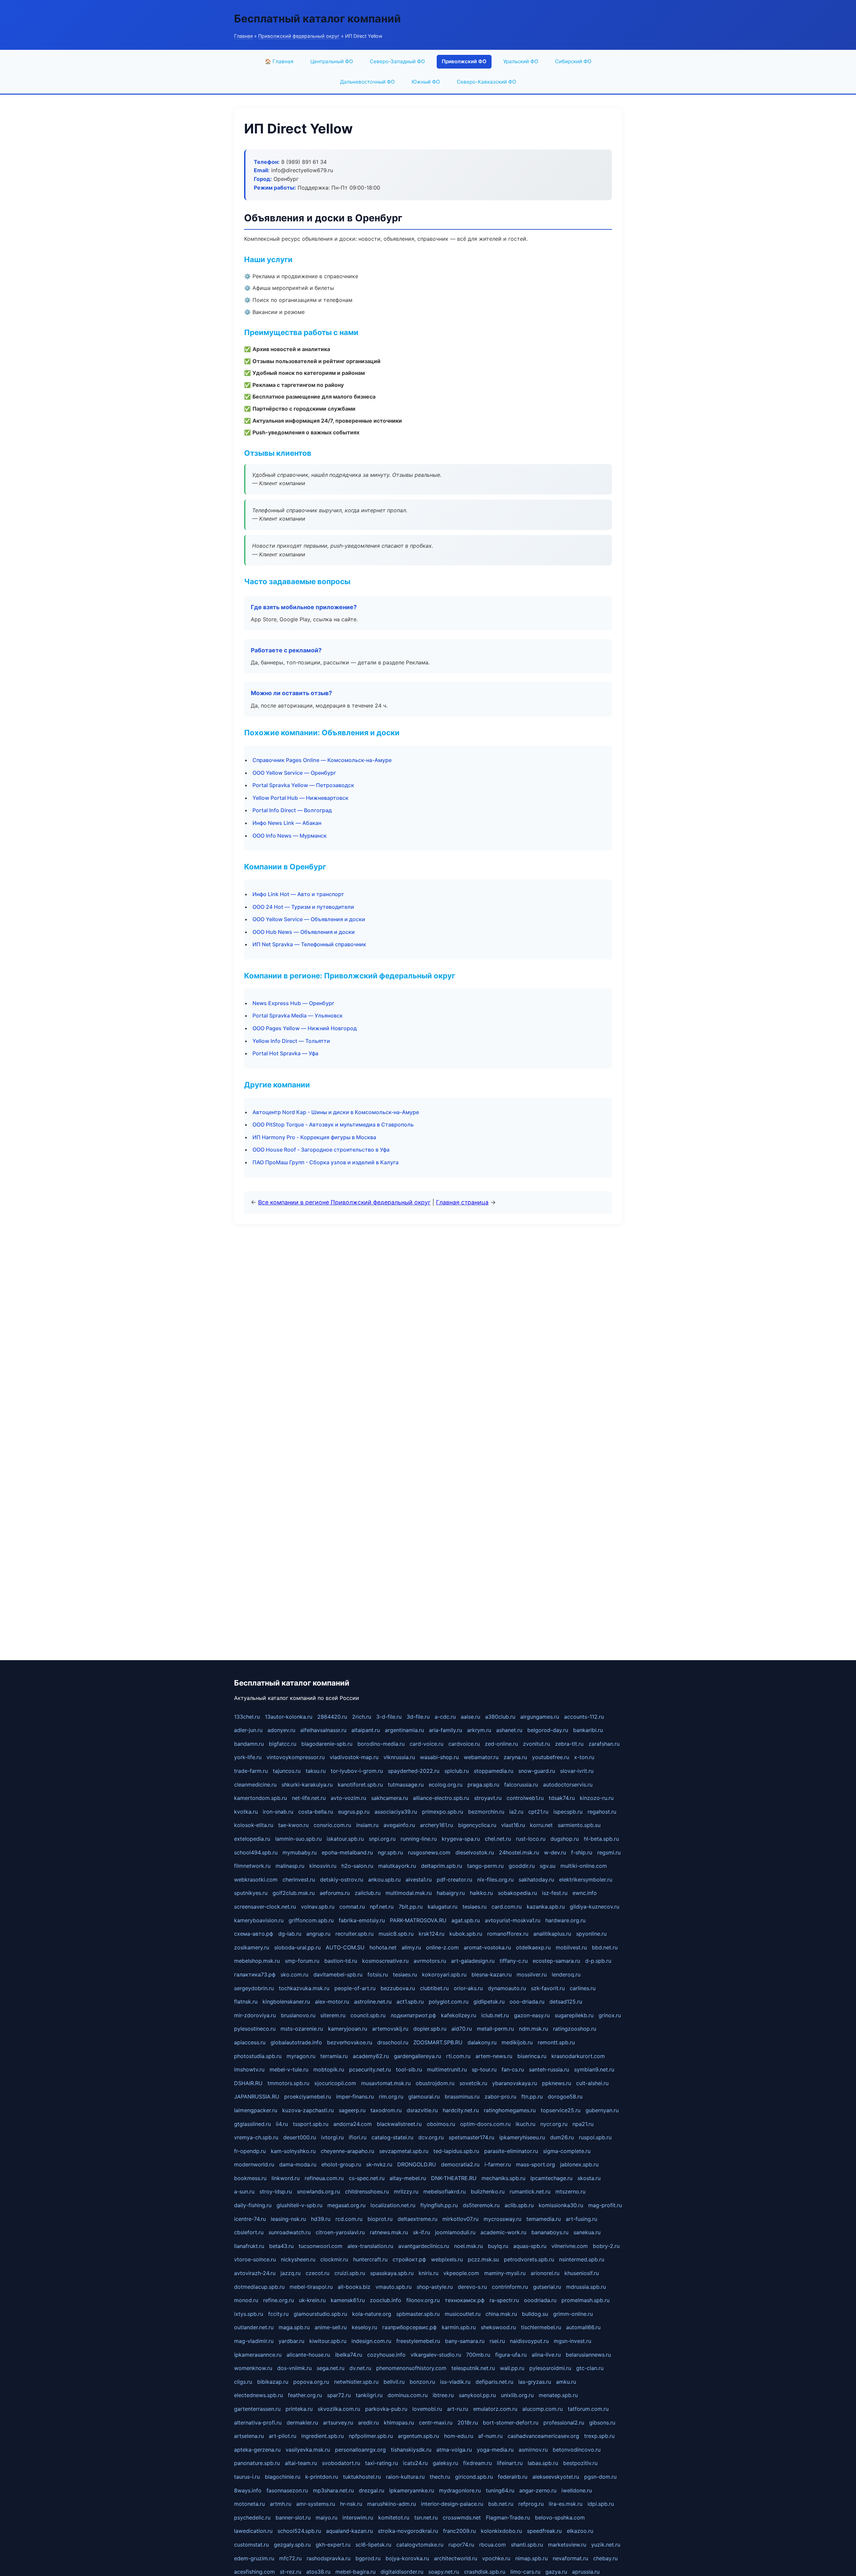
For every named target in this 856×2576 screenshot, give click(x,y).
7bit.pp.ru (411, 1907)
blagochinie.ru (283, 2477)
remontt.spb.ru (556, 2042)
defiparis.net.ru (494, 2382)
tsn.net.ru (426, 2517)
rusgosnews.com (429, 1852)
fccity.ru (278, 2314)
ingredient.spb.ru (323, 2436)
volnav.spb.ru (318, 1907)
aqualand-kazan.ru (349, 2531)
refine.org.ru (279, 2300)
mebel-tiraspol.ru (311, 2287)
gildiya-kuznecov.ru (595, 1907)
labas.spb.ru (543, 2463)
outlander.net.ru (254, 2327)
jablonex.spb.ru (579, 2164)
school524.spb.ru (299, 2531)
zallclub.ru (368, 1893)
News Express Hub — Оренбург (293, 1003)
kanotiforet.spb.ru (360, 1785)
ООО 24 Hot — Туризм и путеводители (303, 907)
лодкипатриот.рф (413, 2015)
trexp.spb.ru (599, 2436)
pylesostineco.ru (255, 2029)
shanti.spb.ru (527, 2545)
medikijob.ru (517, 2042)
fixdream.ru (477, 2463)
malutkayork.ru (397, 1866)
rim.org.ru (391, 2097)
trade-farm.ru (251, 1771)
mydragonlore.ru (460, 2490)
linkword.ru (286, 2178)
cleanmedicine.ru (255, 1785)
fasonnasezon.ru (287, 2490)
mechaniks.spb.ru (503, 2178)
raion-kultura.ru (405, 2477)
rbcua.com (493, 2545)
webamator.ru (481, 1757)
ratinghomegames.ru (510, 2110)
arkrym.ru (479, 1730)
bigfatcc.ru (283, 1744)
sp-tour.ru (484, 2069)
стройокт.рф (409, 2259)
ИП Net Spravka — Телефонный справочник (309, 944)
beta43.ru (281, 2246)
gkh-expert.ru (333, 2545)
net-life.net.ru (309, 1798)
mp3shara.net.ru (333, 2490)
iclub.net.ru (495, 2015)
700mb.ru (478, 2355)
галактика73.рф (255, 1974)
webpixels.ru (447, 2259)
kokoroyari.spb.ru (444, 1974)
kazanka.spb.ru (546, 1907)
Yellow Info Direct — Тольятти (291, 1041)
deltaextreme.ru (417, 2219)
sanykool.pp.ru (477, 2395)
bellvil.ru (394, 2382)
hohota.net (383, 1947)
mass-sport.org (536, 2164)
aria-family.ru (446, 1730)
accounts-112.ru (584, 1717)
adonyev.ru (281, 1730)
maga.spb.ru (294, 2327)
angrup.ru (318, 1934)
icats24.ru (415, 2463)
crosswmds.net (462, 2517)
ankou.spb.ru (384, 1880)
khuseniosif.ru (582, 2273)
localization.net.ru (393, 2205)
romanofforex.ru (508, 1934)
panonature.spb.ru (257, 2463)
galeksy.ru (445, 2463)
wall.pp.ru (512, 2368)
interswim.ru (358, 2517)
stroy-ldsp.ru (276, 2191)
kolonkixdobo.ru (501, 2531)
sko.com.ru (294, 1974)
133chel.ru (247, 1717)
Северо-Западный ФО (397, 61)
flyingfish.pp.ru (439, 2205)
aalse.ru (470, 1717)
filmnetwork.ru (252, 1866)
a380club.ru (500, 1717)
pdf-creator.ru (454, 1880)
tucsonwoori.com (320, 2246)
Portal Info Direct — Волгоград (292, 810)
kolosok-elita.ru (254, 1825)
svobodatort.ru (341, 2463)
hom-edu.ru (459, 2436)
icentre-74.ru (250, 2219)
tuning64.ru (500, 2490)
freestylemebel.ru (418, 2341)
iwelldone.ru (577, 2490)
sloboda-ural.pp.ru (297, 1947)
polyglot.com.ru (449, 2002)
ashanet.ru (509, 1730)
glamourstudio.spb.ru (320, 2314)
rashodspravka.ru (329, 2558)
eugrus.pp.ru (354, 1812)
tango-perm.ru (485, 1866)
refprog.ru (531, 2504)
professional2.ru (564, 2423)
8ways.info (248, 2490)
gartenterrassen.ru (257, 2409)
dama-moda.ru (298, 2164)
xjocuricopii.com (335, 2083)
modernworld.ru (254, 2164)
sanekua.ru (587, 2232)
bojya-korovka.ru (407, 2558)
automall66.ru (583, 2327)
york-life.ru (248, 1757)
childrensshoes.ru (367, 2191)
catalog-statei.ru (392, 2137)
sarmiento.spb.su (579, 1825)
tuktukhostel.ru (362, 2477)
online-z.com (442, 1947)
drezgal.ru (371, 2490)
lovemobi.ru (427, 2409)
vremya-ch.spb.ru (256, 2137)
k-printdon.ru (322, 2477)
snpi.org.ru (382, 1839)
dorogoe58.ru (565, 2097)
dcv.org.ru (431, 2137)
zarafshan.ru (604, 1744)
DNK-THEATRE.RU (454, 2178)
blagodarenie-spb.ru (327, 1744)
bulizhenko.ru (488, 2191)
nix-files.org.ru (495, 1880)
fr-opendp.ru (250, 2151)
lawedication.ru (253, 2531)
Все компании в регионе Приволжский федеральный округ (344, 1202)
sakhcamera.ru (390, 1798)
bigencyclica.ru (477, 1825)
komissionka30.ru (561, 2205)
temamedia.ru (544, 2219)
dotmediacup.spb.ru (259, 2287)
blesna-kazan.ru (492, 1974)
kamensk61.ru (348, 2300)
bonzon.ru (422, 2382)
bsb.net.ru (501, 2504)
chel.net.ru (498, 1839)
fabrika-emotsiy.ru (362, 1920)
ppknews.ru (557, 2083)
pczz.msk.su (483, 2259)
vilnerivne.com (570, 2246)
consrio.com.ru (332, 1825)
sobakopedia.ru (517, 1893)
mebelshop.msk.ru (257, 1961)
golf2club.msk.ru (294, 1893)
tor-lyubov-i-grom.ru (357, 1771)
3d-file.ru (418, 1717)
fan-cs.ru (513, 2069)
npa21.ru (583, 2124)
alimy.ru (411, 1947)
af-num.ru (490, 2436)
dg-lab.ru (290, 1934)
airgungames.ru (540, 1717)
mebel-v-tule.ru (289, 2069)
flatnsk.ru (246, 2002)
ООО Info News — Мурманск (290, 836)
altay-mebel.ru (408, 2178)
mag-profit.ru (605, 2205)
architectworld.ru (456, 2558)
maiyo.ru (327, 2517)
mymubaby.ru (300, 1852)
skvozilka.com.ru (339, 2409)
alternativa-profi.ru (258, 2423)
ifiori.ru (358, 2137)
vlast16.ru (513, 1825)
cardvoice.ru (464, 1744)
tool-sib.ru (409, 2069)
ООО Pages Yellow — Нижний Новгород (305, 1028)
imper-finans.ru (355, 2097)
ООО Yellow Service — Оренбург (294, 773)
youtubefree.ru (551, 1757)
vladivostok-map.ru (354, 1757)
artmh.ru (281, 2504)
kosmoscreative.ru (385, 1961)
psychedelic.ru (252, 2517)
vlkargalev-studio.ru (436, 2355)
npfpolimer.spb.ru (371, 2436)
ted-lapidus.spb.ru (456, 2151)
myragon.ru (301, 2056)
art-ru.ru (458, 2409)
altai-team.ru (301, 2463)
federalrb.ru (513, 2477)
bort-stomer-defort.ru (511, 2423)
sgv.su (548, 1866)
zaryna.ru (515, 1757)
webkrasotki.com (256, 1880)
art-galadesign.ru (473, 1961)
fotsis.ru (378, 1974)
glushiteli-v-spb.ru (299, 2205)
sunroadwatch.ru (290, 2232)
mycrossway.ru (502, 2219)
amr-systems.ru (316, 2504)
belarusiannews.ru (588, 2355)
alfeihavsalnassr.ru (323, 1730)
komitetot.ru (394, 2517)
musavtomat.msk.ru (386, 2083)
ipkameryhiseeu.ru (522, 2137)
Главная (243, 36)
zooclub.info (386, 2300)
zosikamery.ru (252, 1947)
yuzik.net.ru (606, 2545)
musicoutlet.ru (463, 2314)
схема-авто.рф (254, 1934)
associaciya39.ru (396, 1812)
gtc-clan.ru (590, 2368)
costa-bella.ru (316, 1812)
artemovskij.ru (390, 2029)
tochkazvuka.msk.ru (304, 1988)
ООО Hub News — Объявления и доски (304, 932)
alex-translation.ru (370, 2246)
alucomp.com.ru (543, 2409)
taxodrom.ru (386, 2110)
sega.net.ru (331, 2368)
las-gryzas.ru (535, 2382)
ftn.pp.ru (532, 2097)
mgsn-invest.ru (572, 2341)
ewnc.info (585, 1893)
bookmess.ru (250, 2178)
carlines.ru (583, 1988)
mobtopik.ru (329, 2069)
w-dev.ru (555, 1852)
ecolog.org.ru (446, 1785)
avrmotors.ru (430, 1961)
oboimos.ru (441, 2124)
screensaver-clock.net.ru (265, 1907)
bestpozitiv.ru (580, 2463)
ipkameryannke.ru (412, 2490)
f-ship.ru (582, 1852)
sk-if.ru (421, 2232)
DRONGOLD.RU (417, 2164)
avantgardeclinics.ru (424, 2246)
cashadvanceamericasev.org (543, 2436)
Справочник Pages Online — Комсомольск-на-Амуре (322, 760)
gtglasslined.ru (252, 2124)
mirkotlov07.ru (460, 2219)
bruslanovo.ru (298, 2015)
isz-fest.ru (555, 1893)
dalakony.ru (482, 2042)
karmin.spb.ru (459, 2327)
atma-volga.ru (454, 2450)
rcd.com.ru (349, 2219)
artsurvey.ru (338, 2423)
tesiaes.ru (474, 1907)
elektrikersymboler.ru (586, 1880)
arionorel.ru (545, 2273)
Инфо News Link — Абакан (287, 823)
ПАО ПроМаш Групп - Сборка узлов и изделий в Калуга (326, 1162)
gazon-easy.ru (532, 2015)
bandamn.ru (249, 1744)
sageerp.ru (352, 2110)
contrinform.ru (510, 2287)
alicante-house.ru (308, 2355)
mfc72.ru (290, 2558)
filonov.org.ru (423, 2300)
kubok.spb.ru (466, 1934)
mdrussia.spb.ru (586, 2287)
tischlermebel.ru (541, 2327)
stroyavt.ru (488, 1798)
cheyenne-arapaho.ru (347, 2151)
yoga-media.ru (495, 2450)
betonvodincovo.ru (577, 2450)
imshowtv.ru (249, 2069)
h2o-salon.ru (357, 1866)
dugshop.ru (565, 1839)
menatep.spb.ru (558, 2395)
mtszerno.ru (570, 2191)
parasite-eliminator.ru (511, 2151)
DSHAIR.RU (248, 2083)
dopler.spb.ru (430, 2029)
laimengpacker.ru (256, 2110)
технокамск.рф (465, 2300)
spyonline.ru (591, 1934)
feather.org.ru (305, 2395)
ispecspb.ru (568, 1812)
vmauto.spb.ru (394, 2287)
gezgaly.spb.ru (292, 2545)
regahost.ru (602, 1812)
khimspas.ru (399, 2423)
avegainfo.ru (399, 1825)
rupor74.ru (461, 2545)
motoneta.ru (249, 2504)
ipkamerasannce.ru (258, 2355)
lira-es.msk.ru (566, 2504)
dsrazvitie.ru (422, 2110)
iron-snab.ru (278, 1812)
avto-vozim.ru (348, 1798)
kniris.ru (429, 2273)
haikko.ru (481, 1893)
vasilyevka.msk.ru (308, 2450)
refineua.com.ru (324, 2178)
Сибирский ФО (573, 61)
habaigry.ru (451, 1893)
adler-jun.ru (248, 1730)
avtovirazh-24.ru (255, 2273)
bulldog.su (535, 2314)
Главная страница (462, 1202)
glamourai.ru (424, 2097)
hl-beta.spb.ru (601, 1839)
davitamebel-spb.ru (338, 1974)
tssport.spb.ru (311, 2124)
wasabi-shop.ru (439, 1757)
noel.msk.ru (468, 2246)
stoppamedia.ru (494, 1771)
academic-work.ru (503, 2232)
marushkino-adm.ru (392, 2504)
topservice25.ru (561, 2110)
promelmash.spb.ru (585, 2300)
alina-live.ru (546, 2355)
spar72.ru (339, 2395)
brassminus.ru (462, 2097)
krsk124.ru (432, 1934)
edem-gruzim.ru (254, 2558)
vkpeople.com (461, 2273)
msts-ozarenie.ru (302, 2029)
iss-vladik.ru (455, 2382)
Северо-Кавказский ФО (487, 82)
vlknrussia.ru (399, 1757)
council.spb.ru (368, 2015)
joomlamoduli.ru (455, 2232)
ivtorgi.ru (332, 2137)
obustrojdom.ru (435, 2083)
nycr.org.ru (554, 2124)
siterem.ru (333, 2015)
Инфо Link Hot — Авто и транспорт (298, 894)
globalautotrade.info (296, 2042)
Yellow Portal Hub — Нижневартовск (300, 798)
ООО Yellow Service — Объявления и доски (309, 919)
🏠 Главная (279, 61)
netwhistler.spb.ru (356, 2382)
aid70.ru (462, 2029)
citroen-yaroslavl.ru (340, 2232)
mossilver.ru (532, 1974)
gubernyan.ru (602, 2110)
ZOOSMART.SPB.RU (438, 2042)
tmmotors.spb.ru (288, 2083)
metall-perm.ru (495, 2029)
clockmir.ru (334, 2259)
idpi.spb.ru (601, 2504)
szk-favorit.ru (548, 1988)
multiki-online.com (584, 1866)
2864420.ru (332, 1717)
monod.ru (246, 2300)
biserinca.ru (532, 2056)
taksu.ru (316, 1771)
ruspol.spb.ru (595, 2137)
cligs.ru (243, 2382)
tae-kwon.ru (293, 1825)
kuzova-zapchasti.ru (308, 2110)
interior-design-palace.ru (452, 2504)
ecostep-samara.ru (556, 1961)
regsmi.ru (609, 1852)
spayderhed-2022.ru (414, 1771)
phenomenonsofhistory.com (411, 2368)
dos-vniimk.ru (294, 2368)
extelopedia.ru (252, 1839)
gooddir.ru (522, 1866)
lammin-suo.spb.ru (298, 1839)
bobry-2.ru (606, 2246)
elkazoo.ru (580, 2531)
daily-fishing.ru (253, 2205)
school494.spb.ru (256, 1852)
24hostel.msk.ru (519, 1852)
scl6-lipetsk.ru (373, 2545)
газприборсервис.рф (409, 2327)
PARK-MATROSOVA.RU (418, 1920)
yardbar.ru (291, 2341)
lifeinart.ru (510, 2463)
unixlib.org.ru (517, 2395)
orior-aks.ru (468, 1988)
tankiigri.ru (369, 2395)
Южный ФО (426, 82)
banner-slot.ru (293, 2517)
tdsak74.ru (562, 1798)
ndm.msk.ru (533, 2029)
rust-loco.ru (531, 1839)
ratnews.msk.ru (389, 2232)
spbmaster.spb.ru (418, 2314)
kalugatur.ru (443, 1907)
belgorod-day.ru (548, 1730)
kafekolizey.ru (459, 2015)
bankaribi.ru (588, 1730)
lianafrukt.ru (249, 2246)
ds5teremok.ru (481, 2205)
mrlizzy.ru (406, 2191)
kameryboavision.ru (259, 1920)
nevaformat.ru (570, 2558)
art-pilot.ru (283, 2436)
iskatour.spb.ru (345, 1839)
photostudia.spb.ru (258, 2056)
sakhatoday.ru (536, 1880)
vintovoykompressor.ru (296, 1757)
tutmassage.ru (406, 1785)
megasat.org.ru (346, 2205)
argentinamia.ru (404, 1730)
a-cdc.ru (445, 1717)
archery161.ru (437, 1825)
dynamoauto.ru (507, 1988)
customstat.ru (251, 2545)
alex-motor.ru (332, 2002)
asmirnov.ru (533, 2450)
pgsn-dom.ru (600, 2477)
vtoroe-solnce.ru (255, 2259)
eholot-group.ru (341, 2164)
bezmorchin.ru (486, 1812)
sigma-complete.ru (567, 2151)
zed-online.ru (501, 1744)
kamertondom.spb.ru (260, 1798)
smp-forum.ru (302, 1961)
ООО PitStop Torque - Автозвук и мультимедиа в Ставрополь (333, 1124)
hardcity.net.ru (461, 2110)
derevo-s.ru (472, 2287)
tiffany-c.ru (514, 1961)
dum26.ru (562, 2137)
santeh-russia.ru (549, 2069)
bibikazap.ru (273, 2382)
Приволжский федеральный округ (299, 36)
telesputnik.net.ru (473, 2368)
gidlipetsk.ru (489, 2002)
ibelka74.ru (349, 2355)
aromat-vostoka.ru (487, 1947)
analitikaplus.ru (552, 1934)
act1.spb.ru (410, 2002)
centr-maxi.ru (436, 2423)
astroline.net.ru (373, 2002)
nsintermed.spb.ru (582, 2259)
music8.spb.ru (396, 1934)
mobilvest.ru (571, 1947)
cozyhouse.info (386, 2355)
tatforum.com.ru (588, 2409)
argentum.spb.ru (418, 2436)
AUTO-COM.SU (345, 1947)
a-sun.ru (244, 2191)
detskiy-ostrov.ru (342, 1880)
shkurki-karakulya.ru (307, 1785)
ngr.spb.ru (390, 1852)
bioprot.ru (380, 2219)
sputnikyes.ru (251, 1893)
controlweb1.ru (525, 1798)
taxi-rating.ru (382, 2463)
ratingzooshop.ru (575, 2029)
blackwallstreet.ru (399, 2124)
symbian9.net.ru (594, 2069)
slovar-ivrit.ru (577, 1771)
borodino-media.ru (381, 1744)
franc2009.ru (459, 2531)
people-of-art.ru (355, 1988)
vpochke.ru (496, 2558)
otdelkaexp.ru (533, 1947)
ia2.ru (516, 1812)
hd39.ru (321, 2219)
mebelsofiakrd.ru (445, 2191)
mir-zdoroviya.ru (255, 2015)
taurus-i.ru (247, 2477)
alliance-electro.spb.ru (441, 1798)
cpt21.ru (538, 1812)
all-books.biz (354, 2287)
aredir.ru (368, 2423)
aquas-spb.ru (530, 2246)
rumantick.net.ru (530, 2191)
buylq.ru (498, 2246)
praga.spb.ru (483, 1785)
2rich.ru (362, 1717)
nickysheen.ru (298, 2259)
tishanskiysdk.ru (411, 2450)
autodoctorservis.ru (568, 1785)
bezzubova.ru (398, 1988)
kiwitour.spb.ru (328, 2341)
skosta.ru (589, 2178)
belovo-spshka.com (560, 2517)
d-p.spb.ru (598, 1961)
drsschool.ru (393, 2042)
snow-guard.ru (537, 1771)
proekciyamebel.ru (308, 2097)
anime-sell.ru (331, 2327)
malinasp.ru (290, 1866)
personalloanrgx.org (360, 2450)
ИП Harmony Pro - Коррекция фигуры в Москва (314, 1137)
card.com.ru (507, 1907)
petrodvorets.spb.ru (529, 2259)
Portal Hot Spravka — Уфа (285, 1053)
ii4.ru (282, 2124)
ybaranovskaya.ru (515, 2083)
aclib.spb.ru (519, 2205)
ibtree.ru (443, 2395)
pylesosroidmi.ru (550, 2368)
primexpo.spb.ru (443, 1812)
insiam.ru (367, 1825)
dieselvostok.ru (475, 1852)
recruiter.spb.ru (354, 1934)
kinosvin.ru (323, 1866)
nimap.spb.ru (531, 2558)
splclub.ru (457, 1771)
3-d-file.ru (389, 1717)
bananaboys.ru (550, 2232)
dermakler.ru (302, 2423)
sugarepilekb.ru (574, 2015)
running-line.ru (419, 1839)
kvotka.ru (246, 1812)
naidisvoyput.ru (529, 2341)
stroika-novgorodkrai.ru (408, 2531)
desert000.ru (300, 2137)
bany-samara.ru (465, 2341)
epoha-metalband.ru (347, 1852)
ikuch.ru (525, 2124)
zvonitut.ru (537, 1744)
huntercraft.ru (370, 2259)
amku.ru (566, 2382)
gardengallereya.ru (417, 2056)
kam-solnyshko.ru (293, 2151)
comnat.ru (352, 1907)
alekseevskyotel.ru (556, 2477)
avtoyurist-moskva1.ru (513, 1920)
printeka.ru (299, 2409)
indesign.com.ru (371, 2341)
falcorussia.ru (521, 1785)
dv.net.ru (360, 2368)
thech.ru (440, 2477)
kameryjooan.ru (348, 2029)
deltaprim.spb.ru (442, 1866)
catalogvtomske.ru (420, 2545)
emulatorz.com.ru (495, 2409)
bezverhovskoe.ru (350, 2042)
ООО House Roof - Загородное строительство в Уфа (321, 1150)
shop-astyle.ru (435, 2287)
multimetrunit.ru (447, 2069)
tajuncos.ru (287, 1771)
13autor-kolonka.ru (289, 1717)
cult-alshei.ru (592, 2083)
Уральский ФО (521, 61)
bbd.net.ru (605, 1947)
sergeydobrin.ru (254, 1988)
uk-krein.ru (312, 2300)
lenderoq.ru (566, 1974)
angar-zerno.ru (538, 2490)
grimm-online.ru (573, 2314)
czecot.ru (317, 2273)
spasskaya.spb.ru (392, 2273)
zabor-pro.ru (500, 2097)
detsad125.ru (566, 2002)
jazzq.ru (291, 2273)
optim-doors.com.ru (485, 2124)
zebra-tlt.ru (569, 1744)
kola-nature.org (372, 2314)
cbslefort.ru (249, 2232)
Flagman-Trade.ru (508, 2517)
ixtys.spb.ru (249, 2314)
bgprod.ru (368, 2558)
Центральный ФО (332, 61)
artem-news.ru (494, 2056)
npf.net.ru (382, 1907)
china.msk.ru (501, 2314)
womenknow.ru (253, 2368)
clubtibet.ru (434, 1988)
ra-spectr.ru (504, 2300)
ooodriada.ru (540, 2300)
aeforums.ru (335, 1893)
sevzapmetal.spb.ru (404, 2151)
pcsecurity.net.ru (370, 2069)
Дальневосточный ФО (367, 82)
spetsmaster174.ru (471, 2137)
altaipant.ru (366, 1730)
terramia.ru (334, 2056)
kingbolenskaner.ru (286, 2002)
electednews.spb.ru (258, 2395)
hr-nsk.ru (351, 2504)
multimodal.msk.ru (409, 1893)
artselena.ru (249, 2436)
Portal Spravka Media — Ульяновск (298, 1015)
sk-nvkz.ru (379, 2164)
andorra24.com (353, 2124)
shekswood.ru (498, 2327)
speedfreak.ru (544, 2531)
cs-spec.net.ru (367, 2178)
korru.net (541, 1825)
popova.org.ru (311, 2382)
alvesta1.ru (419, 1880)
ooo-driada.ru (527, 2002)
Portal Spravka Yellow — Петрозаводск (303, 785)
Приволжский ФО (464, 61)
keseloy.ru (364, 2327)
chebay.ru (605, 2558)
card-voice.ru (426, 1744)
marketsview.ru (567, 2545)
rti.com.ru (458, 2056)
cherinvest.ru (299, 1880)
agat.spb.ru (466, 1920)
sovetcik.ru (473, 2083)
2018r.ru (468, 2423)
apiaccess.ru (250, 2042)
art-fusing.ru (581, 2219)
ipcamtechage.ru (551, 2178)
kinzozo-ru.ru (597, 1798)
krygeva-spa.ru (461, 1839)
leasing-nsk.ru (288, 2219)
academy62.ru (371, 2056)
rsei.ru (497, 2341)
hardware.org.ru (565, 1920)
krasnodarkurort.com (578, 2056)
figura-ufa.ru (511, 2355)
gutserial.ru (547, 2287)
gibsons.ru (602, 2423)
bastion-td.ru (341, 1961)
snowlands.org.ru (318, 2191)
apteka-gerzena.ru (257, 2450)
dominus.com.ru (408, 2395)
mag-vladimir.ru (254, 2341)
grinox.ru (610, 2015)
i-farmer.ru (498, 2164)
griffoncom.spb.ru (311, 1920)
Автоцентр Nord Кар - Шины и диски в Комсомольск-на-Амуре (336, 1112)
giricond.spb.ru (474, 2477)
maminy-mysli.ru (505, 2273)
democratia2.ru (460, 2164)
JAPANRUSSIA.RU (257, 2097)
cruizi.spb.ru (350, 2273)
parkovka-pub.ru (386, 2409)
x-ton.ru (584, 1757)
